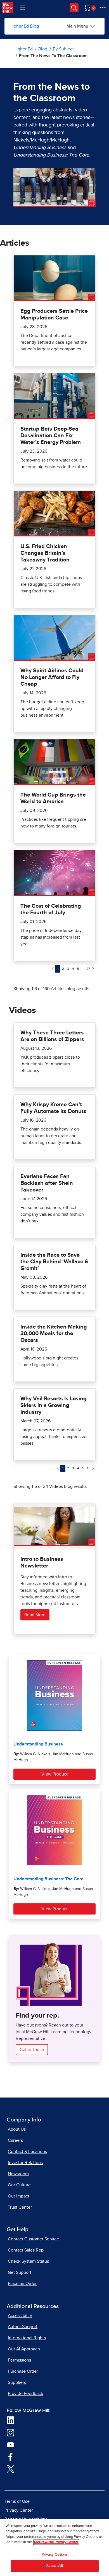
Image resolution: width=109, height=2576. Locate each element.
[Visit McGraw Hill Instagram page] (10, 2432)
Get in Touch (32, 2050)
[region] (54, 2548)
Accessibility (20, 2316)
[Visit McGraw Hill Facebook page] (10, 2457)
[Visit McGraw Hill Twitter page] (10, 2468)
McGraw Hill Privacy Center (56, 2542)
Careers (15, 2140)
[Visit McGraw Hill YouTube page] (10, 2444)
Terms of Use (17, 2501)
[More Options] (103, 8)
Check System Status (28, 2261)
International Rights (27, 2338)
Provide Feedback (25, 2394)
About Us (17, 2129)
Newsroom (18, 2174)
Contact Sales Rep (26, 2250)
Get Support (20, 2272)
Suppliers (17, 2382)
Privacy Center (19, 2510)
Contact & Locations (27, 2152)
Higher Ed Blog (24, 26)
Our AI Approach (24, 2349)
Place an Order (22, 2284)
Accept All (54, 2566)
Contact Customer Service (33, 2239)
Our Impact (19, 2196)
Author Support (23, 2327)
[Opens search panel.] (74, 8)
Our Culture (19, 2185)
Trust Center (20, 2207)
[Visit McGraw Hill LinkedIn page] (10, 2420)
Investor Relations (25, 2163)
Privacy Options (55, 2555)
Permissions (19, 2360)
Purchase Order (23, 2371)
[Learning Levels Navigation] (22, 8)
